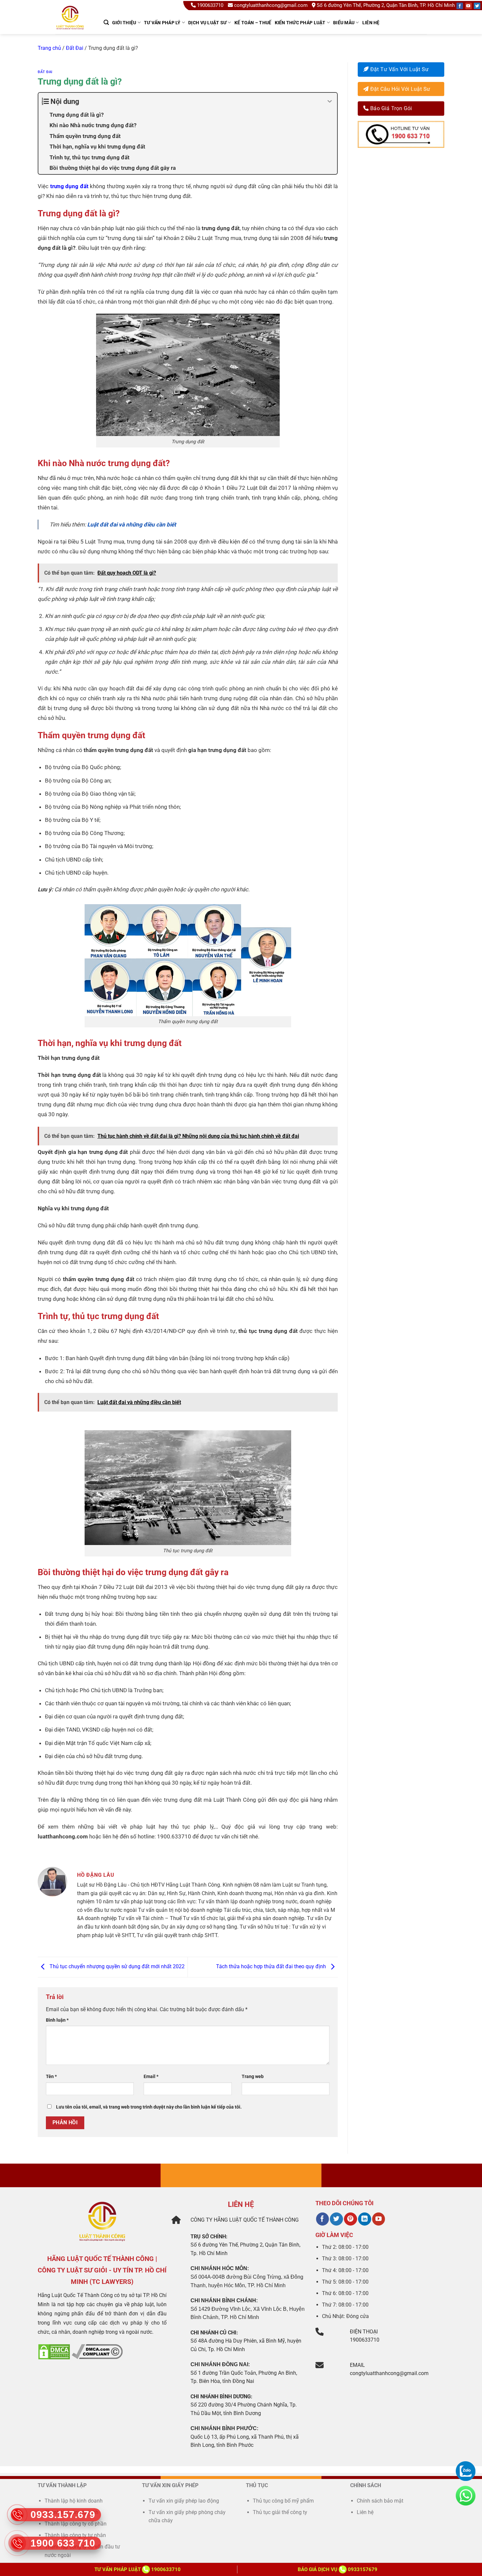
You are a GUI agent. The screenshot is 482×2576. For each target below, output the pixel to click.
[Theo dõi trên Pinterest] (350, 2219)
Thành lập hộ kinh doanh (74, 2501)
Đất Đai (75, 48)
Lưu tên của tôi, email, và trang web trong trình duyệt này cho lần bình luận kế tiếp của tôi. (149, 2107)
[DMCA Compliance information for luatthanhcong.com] (97, 2351)
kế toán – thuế (253, 23)
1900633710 (210, 5)
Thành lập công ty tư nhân (76, 2535)
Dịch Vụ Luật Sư (207, 23)
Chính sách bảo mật (380, 2501)
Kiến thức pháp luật (300, 23)
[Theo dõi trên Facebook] (322, 2219)
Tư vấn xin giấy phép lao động (184, 2501)
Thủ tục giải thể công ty (281, 2512)
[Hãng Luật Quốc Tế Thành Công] (73, 26)
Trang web (253, 2077)
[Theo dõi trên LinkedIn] (364, 2219)
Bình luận (57, 2020)
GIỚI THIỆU (124, 23)
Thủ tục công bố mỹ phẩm (283, 2501)
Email (151, 2077)
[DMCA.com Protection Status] (54, 2351)
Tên (51, 2077)
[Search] (106, 22)
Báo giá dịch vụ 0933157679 (338, 2569)
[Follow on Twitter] (477, 6)
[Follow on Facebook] (460, 6)
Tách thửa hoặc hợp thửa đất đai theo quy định (272, 1967)
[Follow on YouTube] (469, 6)
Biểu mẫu (344, 23)
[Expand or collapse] (330, 101)
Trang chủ (49, 48)
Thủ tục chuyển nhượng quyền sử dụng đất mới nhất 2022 (116, 1967)
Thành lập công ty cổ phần (76, 2524)
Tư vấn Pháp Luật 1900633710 (138, 2569)
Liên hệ (371, 23)
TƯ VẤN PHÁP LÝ (162, 23)
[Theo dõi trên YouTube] (379, 2219)
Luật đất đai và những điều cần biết (132, 525)
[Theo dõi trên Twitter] (336, 2219)
